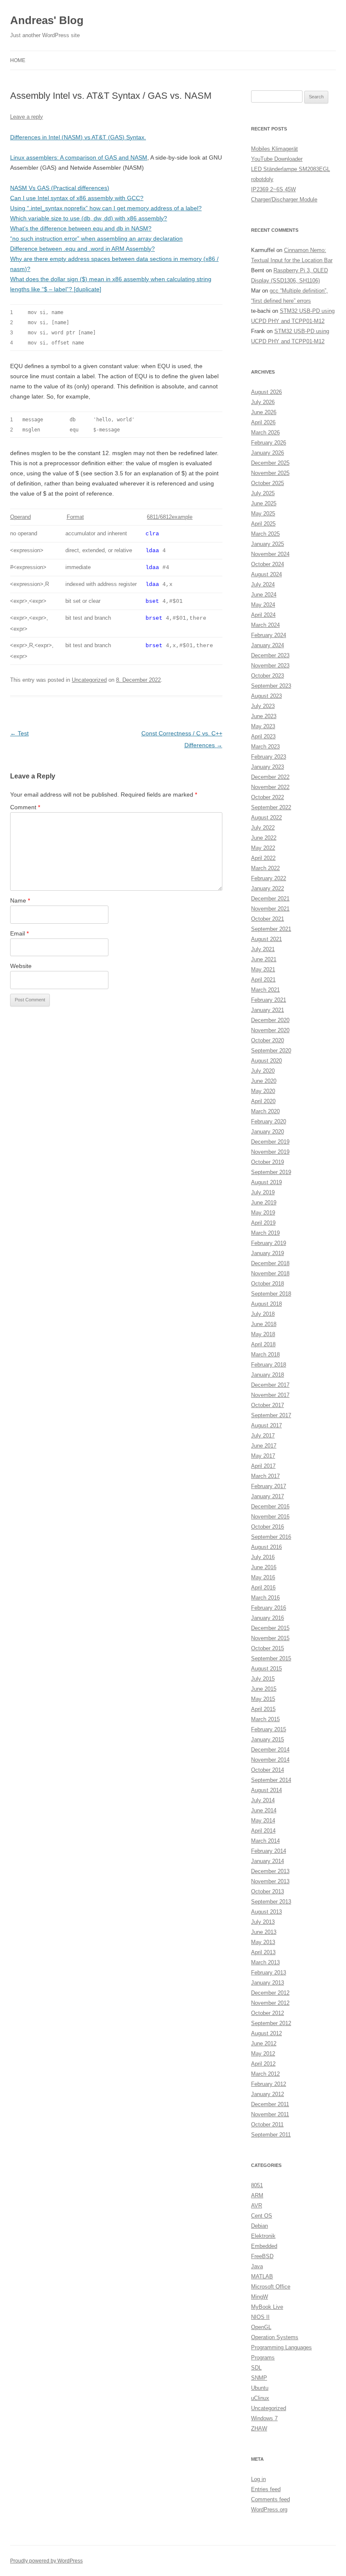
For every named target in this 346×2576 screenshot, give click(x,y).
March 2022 (265, 868)
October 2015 (268, 1648)
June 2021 (264, 959)
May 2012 (263, 2054)
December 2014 (270, 1750)
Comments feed (270, 2499)
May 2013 (263, 1942)
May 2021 (263, 969)
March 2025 (265, 534)
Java (257, 2266)
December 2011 (270, 2104)
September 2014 (271, 1780)
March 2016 (265, 1598)
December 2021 (270, 899)
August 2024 (266, 574)
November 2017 (270, 1395)
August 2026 (266, 392)
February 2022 (269, 878)
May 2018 (263, 1334)
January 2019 (268, 1253)
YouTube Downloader (277, 159)
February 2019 (269, 1243)
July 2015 (263, 1679)
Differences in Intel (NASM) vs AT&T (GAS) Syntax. (78, 137)
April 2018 (263, 1344)
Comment (25, 807)
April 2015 (263, 1709)
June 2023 (264, 716)
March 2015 (265, 1719)
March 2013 (265, 1962)
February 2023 (269, 757)
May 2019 (263, 1213)
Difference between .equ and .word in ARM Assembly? (82, 249)
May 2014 (263, 1821)
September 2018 (271, 1294)
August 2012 (266, 2033)
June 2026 (264, 412)
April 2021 (263, 980)
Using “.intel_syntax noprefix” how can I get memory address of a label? (106, 208)
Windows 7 (264, 2418)
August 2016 (266, 1547)
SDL (256, 2368)
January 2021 (268, 1010)
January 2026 (268, 453)
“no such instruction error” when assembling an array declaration (96, 239)
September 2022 (271, 807)
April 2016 (263, 1588)
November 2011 (270, 2114)
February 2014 (269, 1851)
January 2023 (268, 767)
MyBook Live (267, 2307)
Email (19, 933)
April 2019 (263, 1223)
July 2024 (263, 584)
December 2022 (270, 777)
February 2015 (269, 1729)
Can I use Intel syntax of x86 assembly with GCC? (77, 198)
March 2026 (265, 432)
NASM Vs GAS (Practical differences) (60, 188)
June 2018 (264, 1324)
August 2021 (266, 939)
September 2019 (271, 1172)
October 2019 (268, 1162)
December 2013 (270, 1871)
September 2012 (271, 2023)
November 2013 (270, 1881)
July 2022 (263, 828)
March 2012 (265, 2074)
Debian (259, 2226)
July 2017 (263, 1436)
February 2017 (269, 1486)
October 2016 (268, 1527)
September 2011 (271, 2135)
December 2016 (270, 1506)
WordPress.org (269, 2510)
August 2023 (266, 696)
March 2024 (265, 625)
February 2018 (269, 1365)
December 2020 (270, 1020)
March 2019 (265, 1233)
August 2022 (266, 818)
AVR (257, 2206)
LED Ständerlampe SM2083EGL (291, 169)
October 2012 (268, 2013)
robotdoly (262, 179)
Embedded (264, 2246)
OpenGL (261, 2327)
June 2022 (264, 838)
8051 (257, 2185)
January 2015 (268, 1739)
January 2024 (268, 645)
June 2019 (264, 1203)
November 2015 (270, 1638)
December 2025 (270, 463)
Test (19, 733)
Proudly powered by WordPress (46, 2561)
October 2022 (268, 797)
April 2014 (263, 1831)
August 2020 (266, 1061)
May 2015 (263, 1699)
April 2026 (263, 422)
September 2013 (271, 1902)
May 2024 (263, 605)
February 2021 (269, 1000)
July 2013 (263, 1922)
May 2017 (263, 1456)
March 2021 (265, 990)
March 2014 (265, 1841)
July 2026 (263, 402)
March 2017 (265, 1476)
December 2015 (270, 1628)
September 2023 (271, 686)
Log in (258, 2479)
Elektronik (263, 2236)
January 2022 (268, 888)
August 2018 (266, 1304)
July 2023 (263, 706)
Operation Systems (275, 2337)
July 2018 (263, 1314)
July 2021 (263, 949)
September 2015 (271, 1658)
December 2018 (270, 1263)
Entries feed (266, 2489)
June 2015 (264, 1689)
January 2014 (268, 1861)
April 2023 (263, 736)
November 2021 (270, 909)
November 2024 (270, 554)
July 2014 (263, 1800)
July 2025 (263, 493)
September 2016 (271, 1537)
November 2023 (270, 666)
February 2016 (269, 1608)
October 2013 (268, 1891)
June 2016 (264, 1567)
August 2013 (266, 1912)
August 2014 (266, 1790)
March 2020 (265, 1111)
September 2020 (271, 1051)
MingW (259, 2297)
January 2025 (268, 544)
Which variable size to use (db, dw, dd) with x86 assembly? (89, 218)
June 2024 (264, 595)
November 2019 (270, 1152)
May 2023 (263, 726)
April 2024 (263, 615)
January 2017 (268, 1496)
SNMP (259, 2378)
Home (18, 60)
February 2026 (269, 443)
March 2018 (265, 1354)
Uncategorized (89, 680)
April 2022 (263, 858)
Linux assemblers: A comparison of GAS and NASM (79, 157)
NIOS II (260, 2317)
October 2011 (267, 2125)
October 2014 (268, 1770)
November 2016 (270, 1517)
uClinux (260, 2398)
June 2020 (264, 1081)
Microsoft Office (271, 2287)
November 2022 (270, 787)
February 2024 (269, 635)
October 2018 (268, 1284)
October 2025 (268, 483)
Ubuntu (260, 2388)
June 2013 (264, 1932)
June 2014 (264, 1810)
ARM (257, 2195)
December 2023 (270, 655)
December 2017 (270, 1385)
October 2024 (268, 564)
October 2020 (268, 1040)
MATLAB (262, 2276)
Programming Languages (281, 2347)
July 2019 (263, 1192)
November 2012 (270, 2003)
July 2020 (263, 1071)
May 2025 (263, 514)
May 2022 (263, 848)
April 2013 (263, 1952)
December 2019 (270, 1142)
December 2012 (270, 1993)
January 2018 (268, 1375)
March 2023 (265, 747)
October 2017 (268, 1405)
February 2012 (269, 2084)
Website (21, 966)
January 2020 (268, 1132)
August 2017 (266, 1425)
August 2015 (266, 1669)
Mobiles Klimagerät (274, 149)
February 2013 (269, 1973)
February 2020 (269, 1121)
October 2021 (268, 919)
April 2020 (263, 1101)
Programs (263, 2358)
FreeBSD (262, 2256)
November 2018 (270, 1273)
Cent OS (262, 2216)
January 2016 (268, 1618)
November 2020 (270, 1030)
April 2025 (263, 524)
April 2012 (263, 2064)
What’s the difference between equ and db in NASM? (81, 228)
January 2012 (268, 2094)
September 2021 (271, 929)
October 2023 (268, 676)
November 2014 (270, 1760)
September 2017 (271, 1415)
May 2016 (263, 1577)
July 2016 (263, 1557)
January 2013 (268, 1983)
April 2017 (263, 1466)
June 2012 (264, 2043)
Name (20, 900)
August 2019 (266, 1182)
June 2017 (264, 1446)
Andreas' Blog (47, 20)
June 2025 (264, 503)
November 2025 (270, 473)
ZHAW (259, 2428)
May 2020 (263, 1091)
